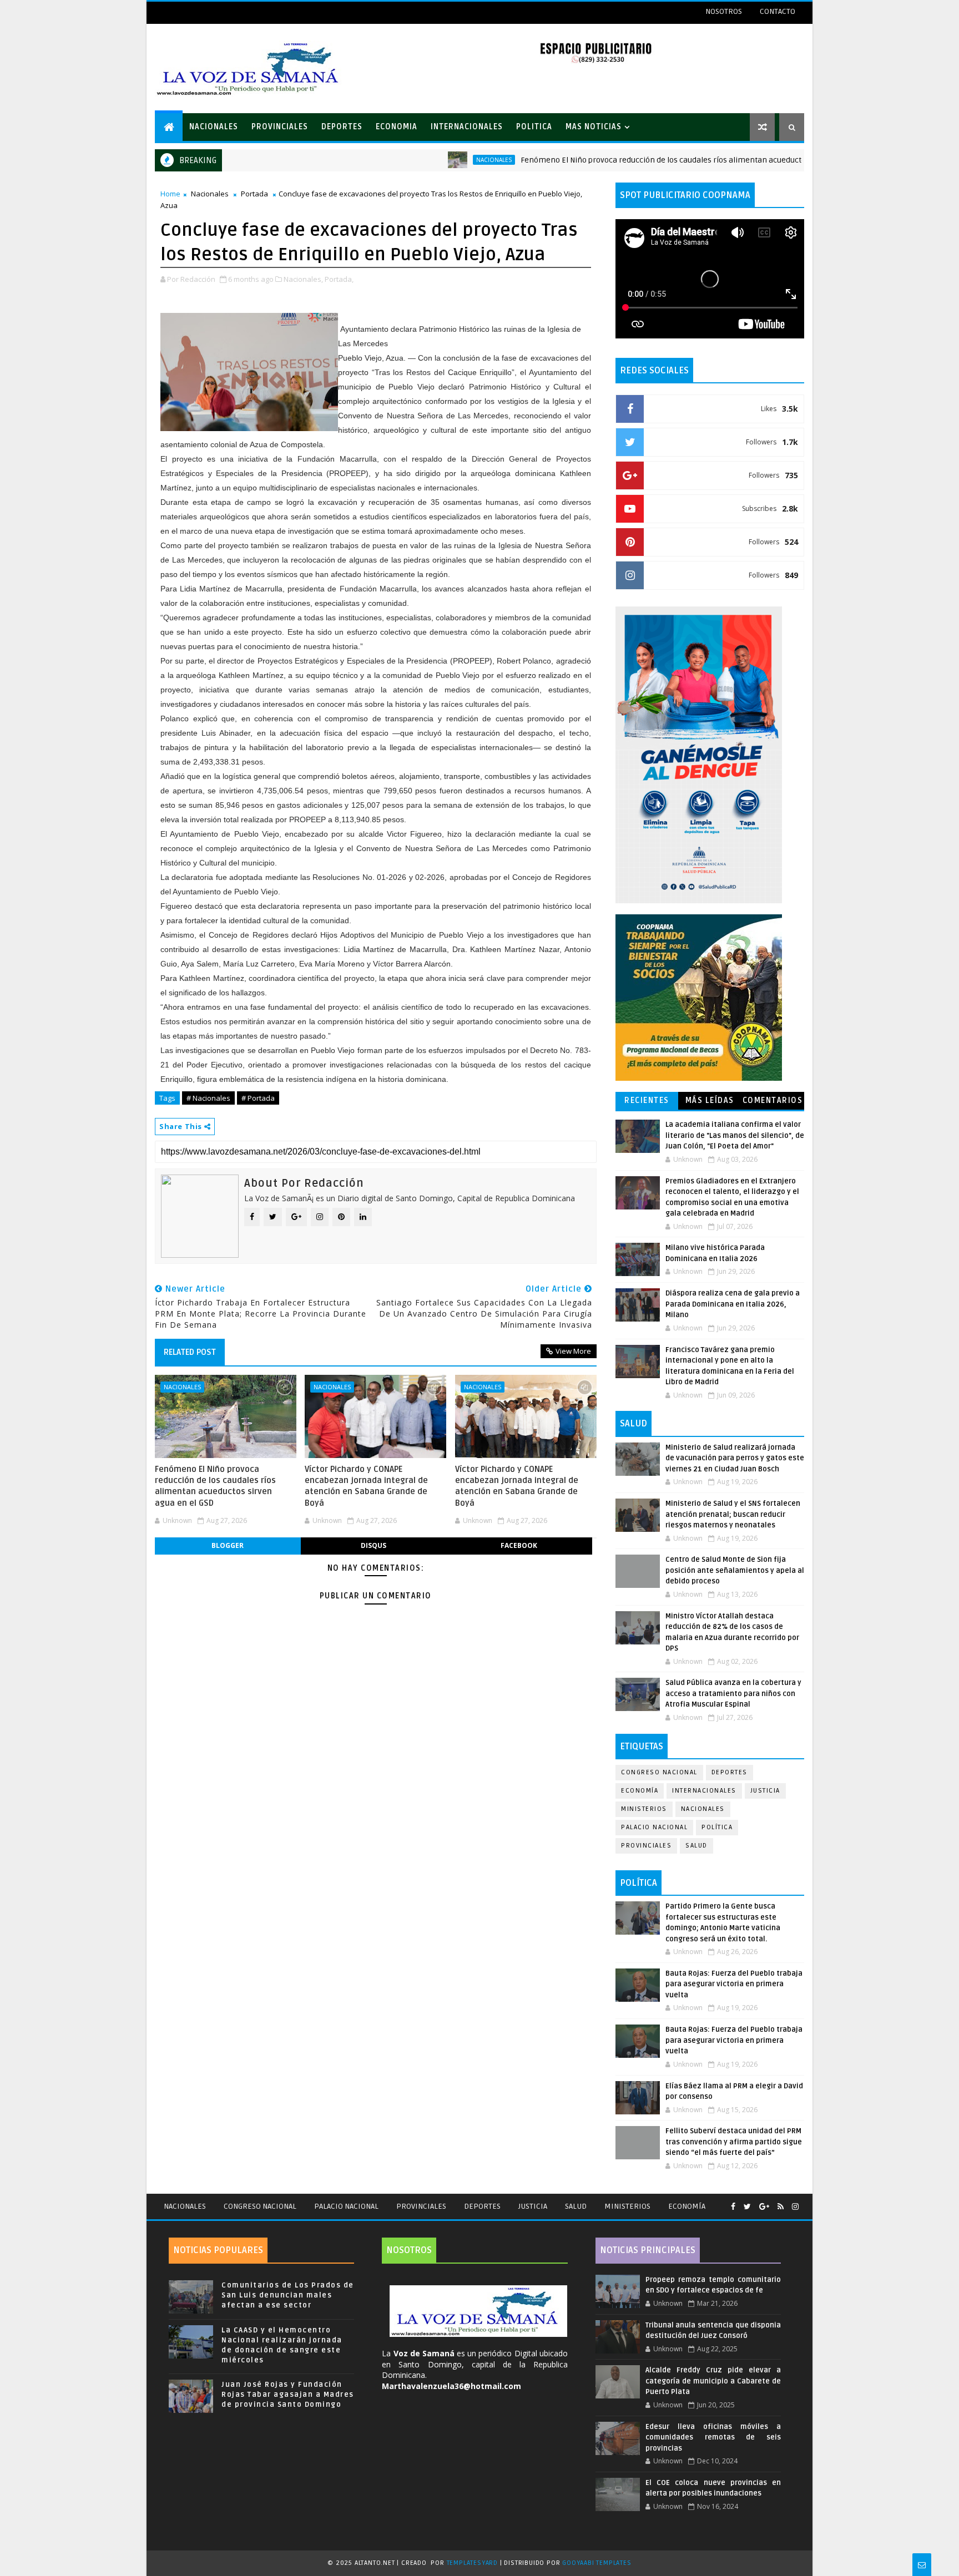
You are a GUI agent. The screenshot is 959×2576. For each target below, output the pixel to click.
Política (717, 1827)
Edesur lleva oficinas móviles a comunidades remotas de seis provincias (713, 2438)
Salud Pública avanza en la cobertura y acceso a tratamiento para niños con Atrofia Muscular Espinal (733, 1694)
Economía (640, 1791)
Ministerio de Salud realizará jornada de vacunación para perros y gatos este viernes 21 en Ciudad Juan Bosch (735, 1458)
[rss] (781, 2207)
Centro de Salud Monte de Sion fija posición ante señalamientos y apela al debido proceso (735, 1570)
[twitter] (747, 2207)
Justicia (765, 1791)
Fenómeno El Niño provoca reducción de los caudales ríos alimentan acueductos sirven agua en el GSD (633, 160)
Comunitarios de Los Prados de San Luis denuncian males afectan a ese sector (288, 2295)
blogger (228, 1545)
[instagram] (795, 2207)
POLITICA (534, 127)
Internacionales (704, 1791)
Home (170, 194)
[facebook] (733, 2207)
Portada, (339, 279)
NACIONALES (214, 127)
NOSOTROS (724, 11)
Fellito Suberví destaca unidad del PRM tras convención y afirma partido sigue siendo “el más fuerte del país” (734, 2142)
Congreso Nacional (659, 1772)
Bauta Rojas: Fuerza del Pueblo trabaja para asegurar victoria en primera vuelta (734, 1984)
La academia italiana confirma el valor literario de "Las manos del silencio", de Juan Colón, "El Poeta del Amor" (735, 1135)
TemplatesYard (472, 2563)
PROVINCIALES (280, 127)
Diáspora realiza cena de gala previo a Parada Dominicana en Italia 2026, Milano (733, 1304)
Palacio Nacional (654, 1827)
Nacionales (423, 160)
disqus (373, 1545)
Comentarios (773, 1100)
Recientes (647, 1100)
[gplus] (764, 2207)
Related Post (190, 1352)
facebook (519, 1545)
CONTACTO (778, 11)
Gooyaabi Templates (597, 2563)
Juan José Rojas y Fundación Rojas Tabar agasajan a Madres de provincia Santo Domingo (288, 2395)
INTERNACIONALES (467, 127)
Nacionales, (303, 279)
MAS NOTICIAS (594, 127)
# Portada (258, 1098)
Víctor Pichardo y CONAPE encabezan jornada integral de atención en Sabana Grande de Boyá (366, 1486)
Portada (254, 194)
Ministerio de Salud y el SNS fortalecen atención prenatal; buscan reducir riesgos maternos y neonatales (733, 1514)
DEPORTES (342, 127)
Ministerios (644, 1809)
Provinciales (646, 1846)
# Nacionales (208, 1098)
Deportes (730, 1772)
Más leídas (710, 1100)
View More (573, 1351)
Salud (696, 1846)
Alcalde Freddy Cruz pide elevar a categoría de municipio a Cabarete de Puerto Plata (713, 2381)
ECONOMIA (397, 127)
